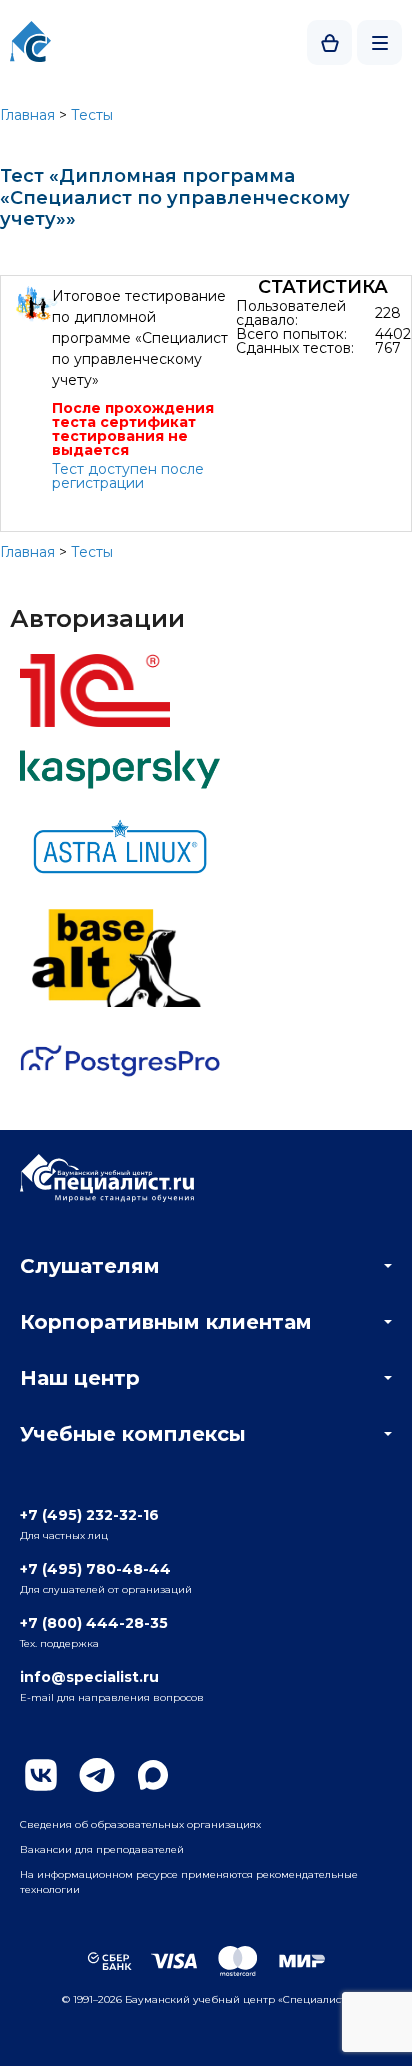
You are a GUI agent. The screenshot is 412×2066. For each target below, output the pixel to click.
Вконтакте (41, 1775)
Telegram (97, 1775)
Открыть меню (379, 42)
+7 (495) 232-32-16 (89, 1515)
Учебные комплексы (133, 1434)
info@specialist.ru (89, 1677)
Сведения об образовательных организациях (140, 1824)
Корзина (329, 42)
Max (153, 1775)
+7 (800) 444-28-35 (94, 1623)
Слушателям (90, 1266)
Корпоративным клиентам (166, 1322)
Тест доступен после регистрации (128, 476)
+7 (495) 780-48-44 (95, 1569)
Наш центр (80, 1378)
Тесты (92, 115)
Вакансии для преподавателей (102, 1849)
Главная (27, 115)
